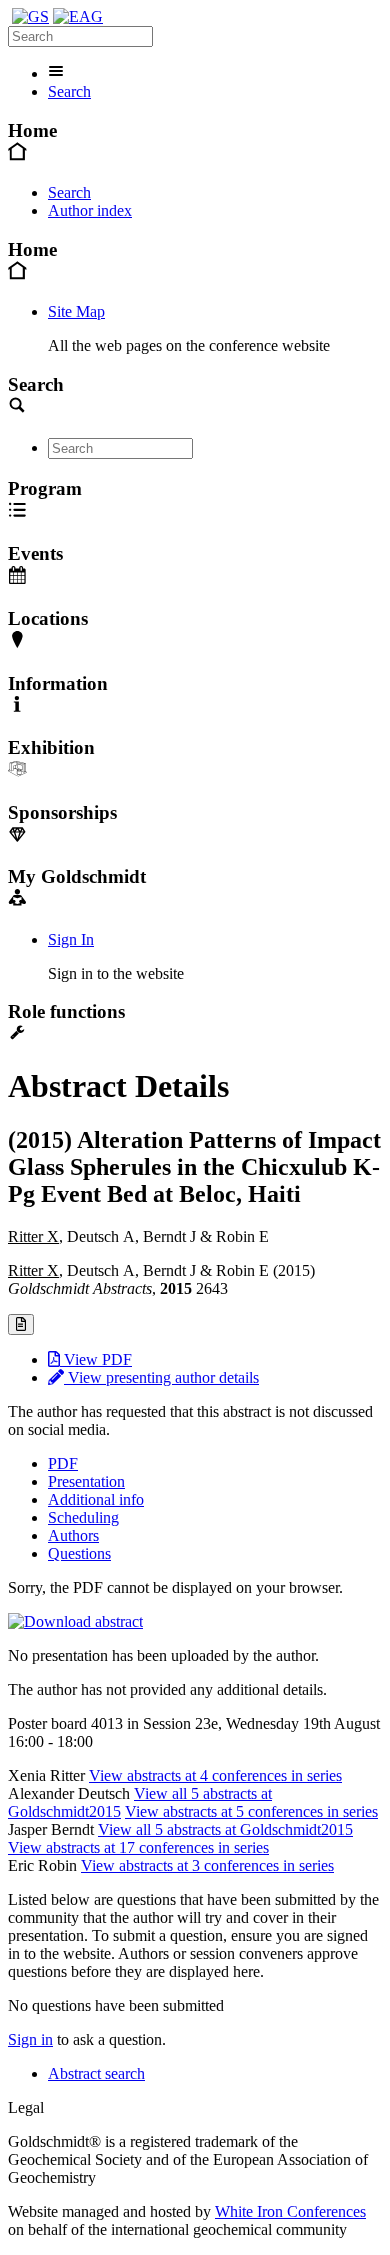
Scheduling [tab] (83, 1517)
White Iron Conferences (290, 2211)
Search (69, 91)
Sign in (30, 2039)
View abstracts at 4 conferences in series (215, 1775)
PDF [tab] (63, 1463)
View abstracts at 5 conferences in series (251, 1811)
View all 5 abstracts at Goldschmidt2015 (225, 1829)
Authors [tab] (73, 1535)
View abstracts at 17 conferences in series (138, 1847)
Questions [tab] (79, 1553)
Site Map (76, 311)
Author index (90, 210)
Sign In (71, 939)
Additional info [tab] (96, 1499)
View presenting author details (161, 1377)
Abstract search (96, 2073)
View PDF (96, 1359)
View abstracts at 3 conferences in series (207, 1865)
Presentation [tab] (86, 1481)
